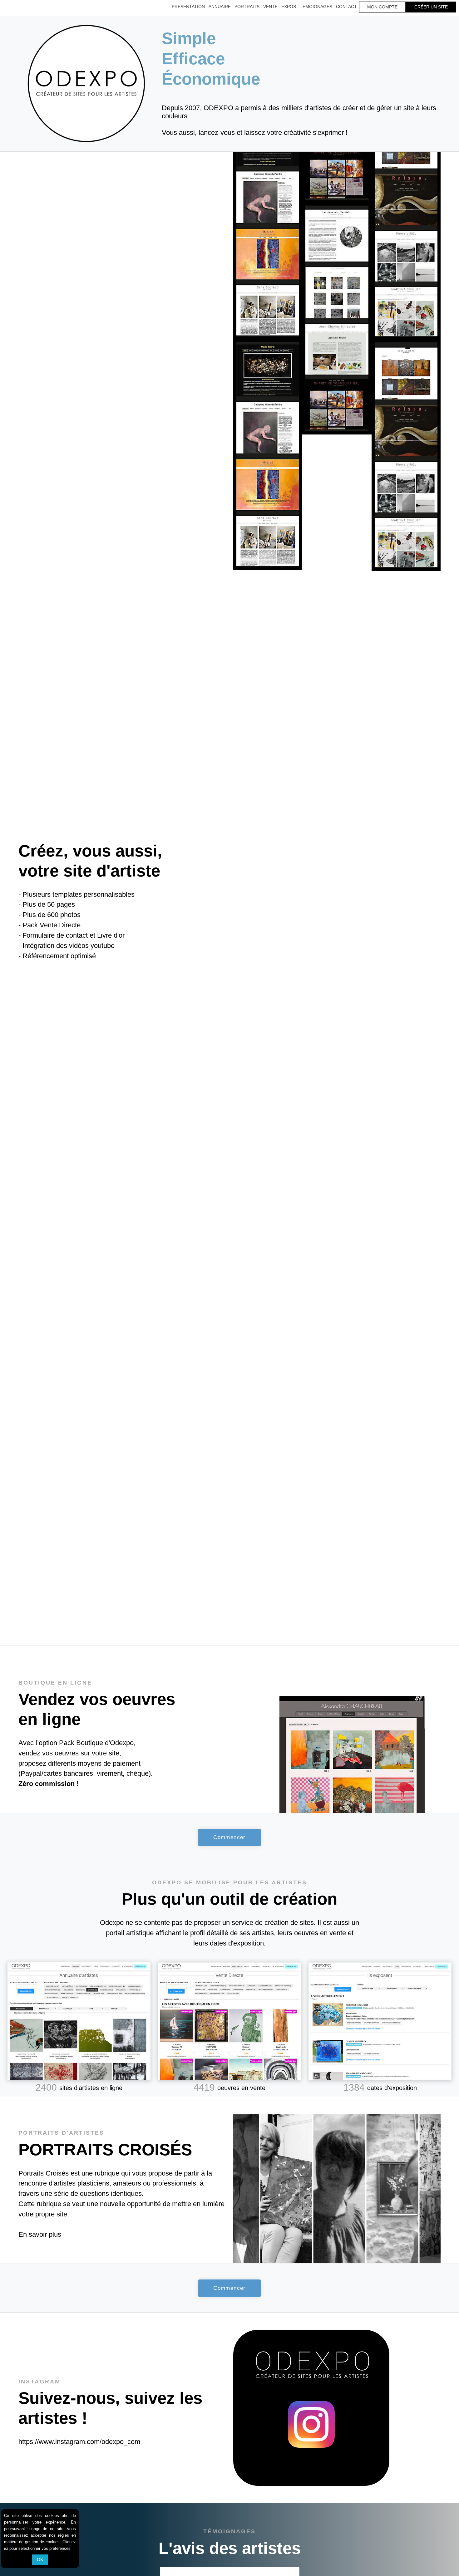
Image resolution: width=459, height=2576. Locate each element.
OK (40, 2559)
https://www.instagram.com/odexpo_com (79, 2442)
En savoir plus (40, 2234)
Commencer (229, 1837)
